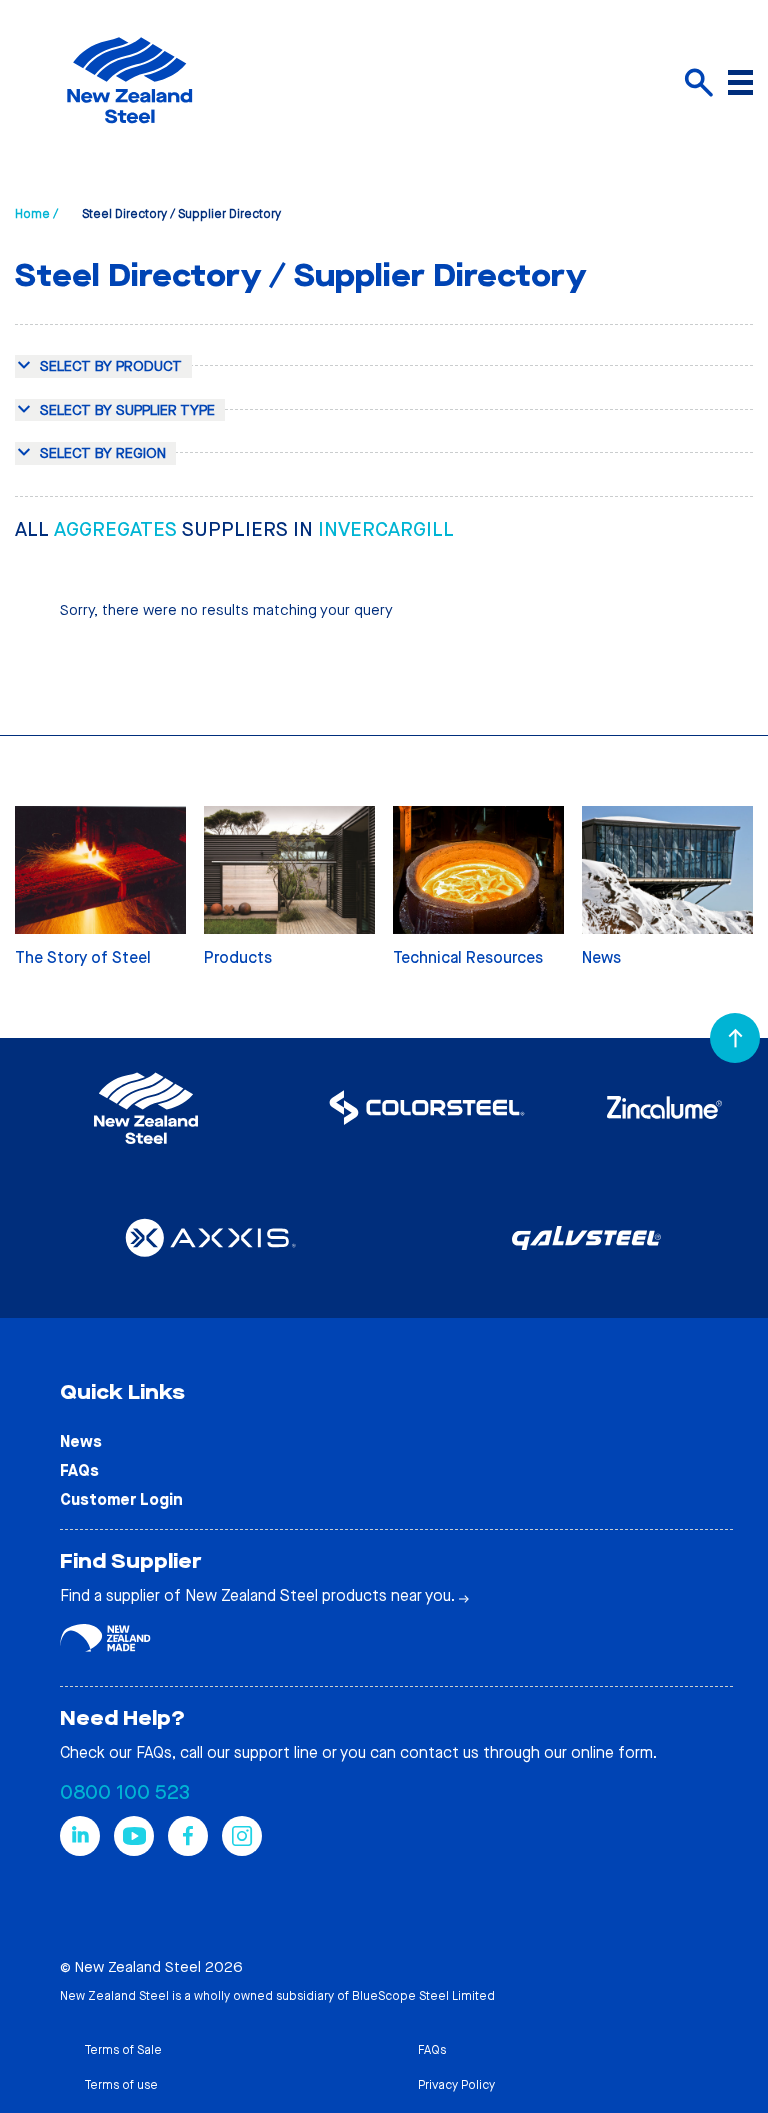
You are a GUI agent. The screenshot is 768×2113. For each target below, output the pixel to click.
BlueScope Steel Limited (423, 1996)
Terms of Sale (123, 2050)
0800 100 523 (125, 1792)
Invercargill (386, 529)
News (81, 1441)
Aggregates (118, 529)
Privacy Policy (456, 2085)
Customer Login (121, 1499)
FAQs (79, 1470)
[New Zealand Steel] (129, 135)
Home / (36, 214)
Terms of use (121, 2085)
